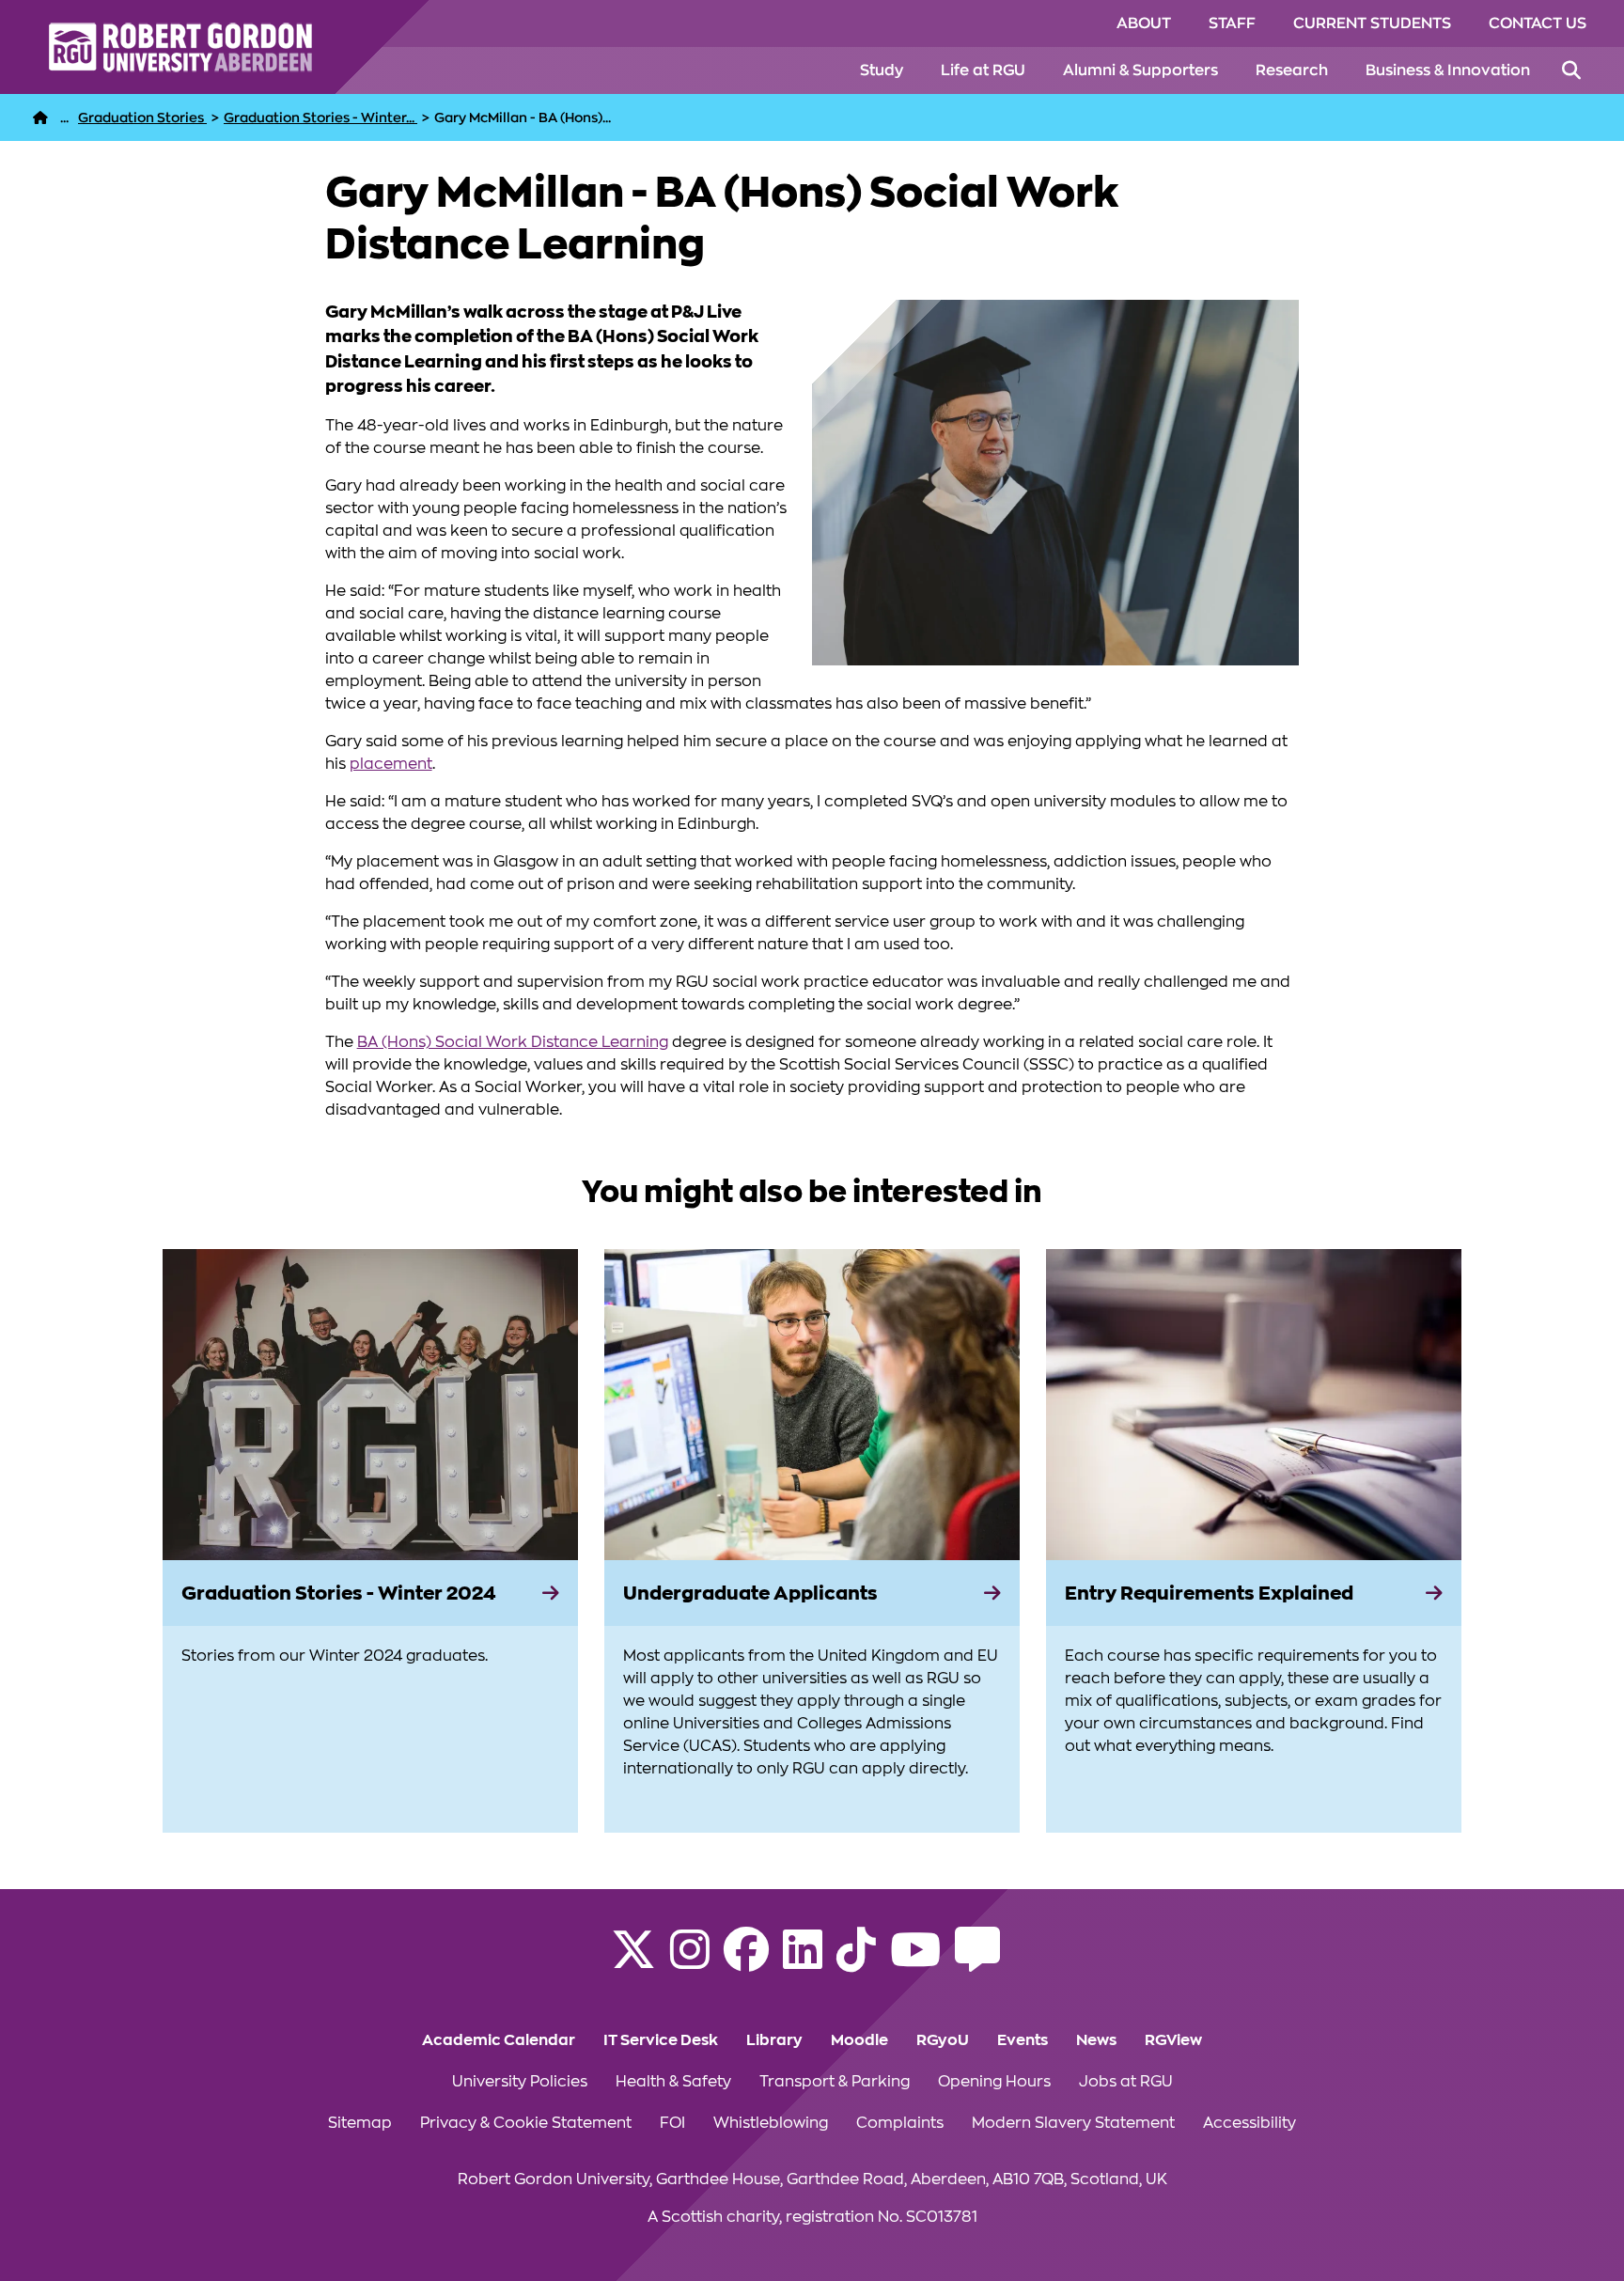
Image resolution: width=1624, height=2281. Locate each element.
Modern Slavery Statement (1073, 2123)
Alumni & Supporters (1140, 70)
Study (882, 70)
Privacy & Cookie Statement (526, 2123)
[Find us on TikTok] (856, 1961)
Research (1292, 70)
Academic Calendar (499, 2040)
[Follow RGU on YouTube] (915, 1961)
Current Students (1372, 23)
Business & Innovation (1448, 70)
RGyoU (943, 2040)
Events (1023, 2040)
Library (774, 2040)
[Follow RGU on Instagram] (690, 1961)
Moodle (859, 2040)
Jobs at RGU (1126, 2082)
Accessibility (1249, 2123)
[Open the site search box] (1571, 70)
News (1096, 2040)
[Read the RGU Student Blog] (977, 1961)
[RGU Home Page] (40, 117)
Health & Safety (673, 2082)
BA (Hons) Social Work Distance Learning (513, 1042)
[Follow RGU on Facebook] (746, 1961)
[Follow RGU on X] (633, 1961)
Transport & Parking (835, 2082)
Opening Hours (994, 2082)
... (64, 117)
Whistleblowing (771, 2123)
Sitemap (360, 2123)
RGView (1173, 2040)
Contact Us (1538, 23)
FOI (672, 2123)
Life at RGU (983, 70)
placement (391, 764)
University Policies (520, 2082)
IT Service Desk (661, 2040)
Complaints (900, 2123)
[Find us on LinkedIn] (803, 1961)
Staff (1232, 23)
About (1144, 23)
